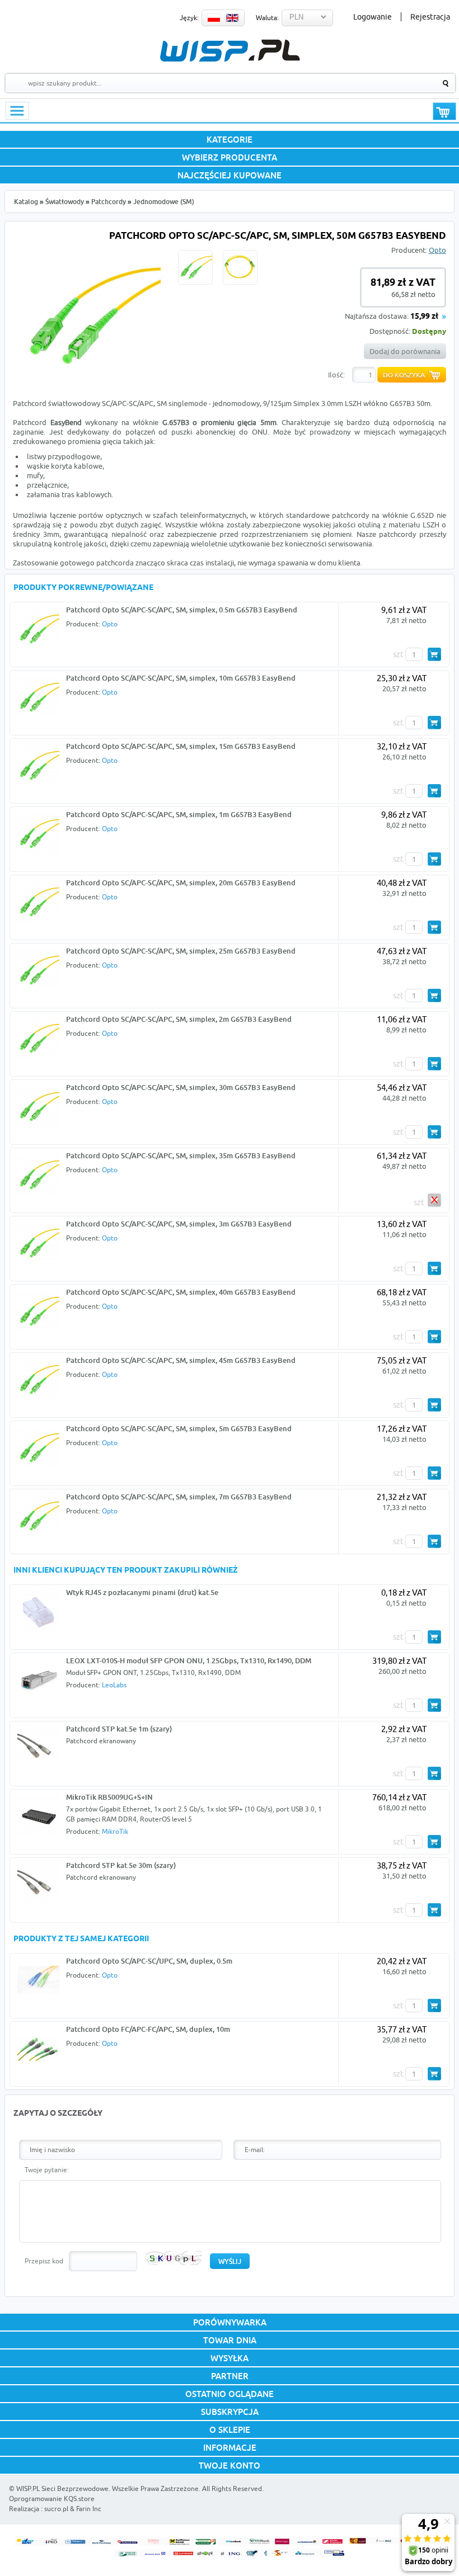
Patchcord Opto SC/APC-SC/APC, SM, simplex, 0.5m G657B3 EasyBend (182, 610)
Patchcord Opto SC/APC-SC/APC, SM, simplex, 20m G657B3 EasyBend (181, 883)
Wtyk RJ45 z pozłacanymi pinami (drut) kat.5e (142, 1592)
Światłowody (65, 202)
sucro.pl (56, 2509)
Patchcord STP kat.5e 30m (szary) (121, 1865)
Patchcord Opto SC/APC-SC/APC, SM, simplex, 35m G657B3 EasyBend (181, 1155)
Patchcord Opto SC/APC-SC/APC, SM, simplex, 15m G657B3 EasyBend (181, 746)
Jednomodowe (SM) (164, 202)
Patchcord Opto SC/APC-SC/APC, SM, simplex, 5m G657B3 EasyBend (179, 1428)
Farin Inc (89, 2509)
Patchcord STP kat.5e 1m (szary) (119, 1729)
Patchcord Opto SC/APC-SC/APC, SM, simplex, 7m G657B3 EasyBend (179, 1497)
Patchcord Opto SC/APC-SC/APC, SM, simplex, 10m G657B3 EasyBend (181, 678)
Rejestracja (430, 17)
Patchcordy (109, 202)
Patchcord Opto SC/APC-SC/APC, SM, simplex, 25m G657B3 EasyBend (181, 951)
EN (232, 18)
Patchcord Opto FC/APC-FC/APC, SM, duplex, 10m (148, 2029)
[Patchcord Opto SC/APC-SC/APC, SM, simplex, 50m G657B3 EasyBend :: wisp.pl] (91, 383)
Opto (437, 250)
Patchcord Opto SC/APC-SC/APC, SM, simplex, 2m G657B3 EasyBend (179, 1019)
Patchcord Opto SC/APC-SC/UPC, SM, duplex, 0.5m (149, 1961)
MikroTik (115, 1831)
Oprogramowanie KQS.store (52, 2499)
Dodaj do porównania (405, 351)
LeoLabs (114, 1685)
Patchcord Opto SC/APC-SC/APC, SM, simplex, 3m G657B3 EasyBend (179, 1224)
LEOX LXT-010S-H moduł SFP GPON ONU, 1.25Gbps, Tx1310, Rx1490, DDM (189, 1660)
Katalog (26, 202)
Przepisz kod (44, 2261)
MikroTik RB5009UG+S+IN (109, 1797)
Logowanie (373, 17)
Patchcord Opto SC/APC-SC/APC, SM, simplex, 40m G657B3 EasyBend (181, 1292)
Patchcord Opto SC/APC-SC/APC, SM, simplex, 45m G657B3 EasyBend (181, 1360)
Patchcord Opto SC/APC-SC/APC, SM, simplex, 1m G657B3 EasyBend (179, 814)
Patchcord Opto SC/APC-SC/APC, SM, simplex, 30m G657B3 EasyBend (181, 1087)
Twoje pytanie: (47, 2170)
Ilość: (336, 375)
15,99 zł (424, 317)
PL (214, 18)
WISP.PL (230, 51)
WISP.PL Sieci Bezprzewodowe (62, 2488)
